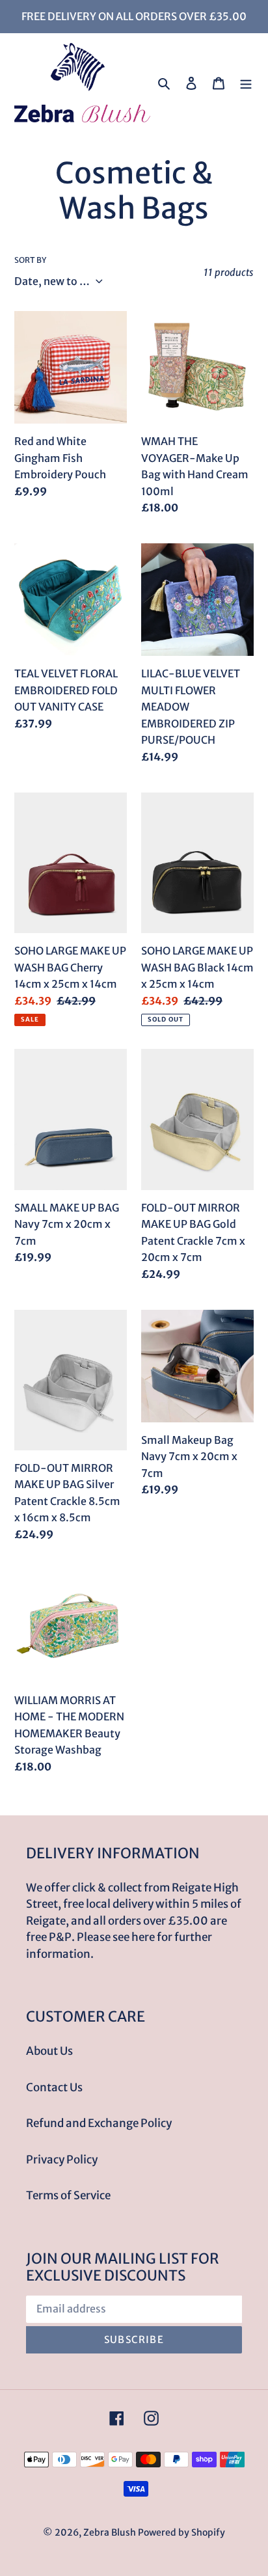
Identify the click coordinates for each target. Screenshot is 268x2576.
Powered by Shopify (181, 2532)
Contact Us (54, 2087)
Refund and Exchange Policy (99, 2123)
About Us (49, 2051)
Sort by (30, 260)
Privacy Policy (62, 2160)
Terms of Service (68, 2195)
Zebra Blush (110, 2532)
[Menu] (246, 83)
